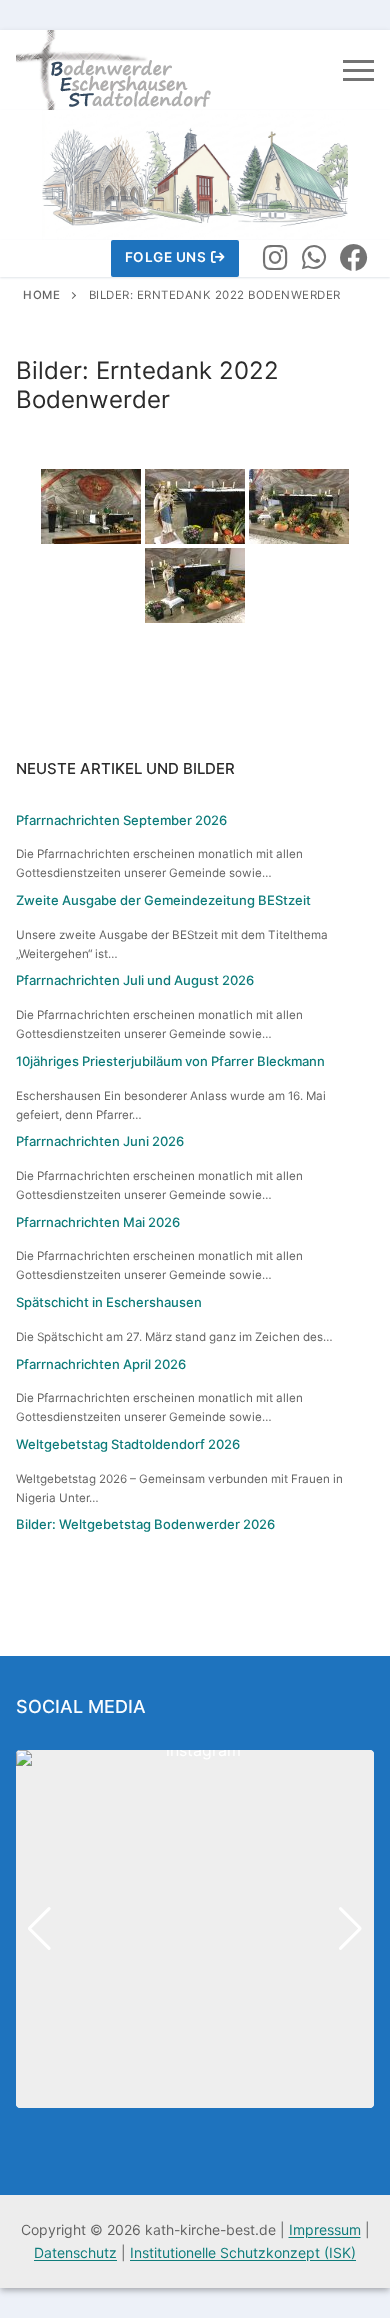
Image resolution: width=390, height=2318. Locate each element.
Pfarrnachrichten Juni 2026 (100, 1141)
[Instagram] (275, 259)
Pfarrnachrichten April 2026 (101, 1364)
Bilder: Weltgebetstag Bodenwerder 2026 (145, 1524)
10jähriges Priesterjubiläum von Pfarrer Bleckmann (170, 1061)
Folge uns (166, 257)
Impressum (325, 2229)
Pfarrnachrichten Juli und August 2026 (135, 980)
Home (41, 295)
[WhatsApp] (315, 259)
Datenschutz (75, 2252)
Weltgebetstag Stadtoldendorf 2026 (128, 1444)
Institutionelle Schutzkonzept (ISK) (243, 2252)
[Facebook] (354, 259)
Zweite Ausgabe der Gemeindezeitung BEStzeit (163, 900)
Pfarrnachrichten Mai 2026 (98, 1222)
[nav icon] (358, 70)
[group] (195, 1929)
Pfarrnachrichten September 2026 (121, 820)
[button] (195, 2094)
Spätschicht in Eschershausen (109, 1302)
